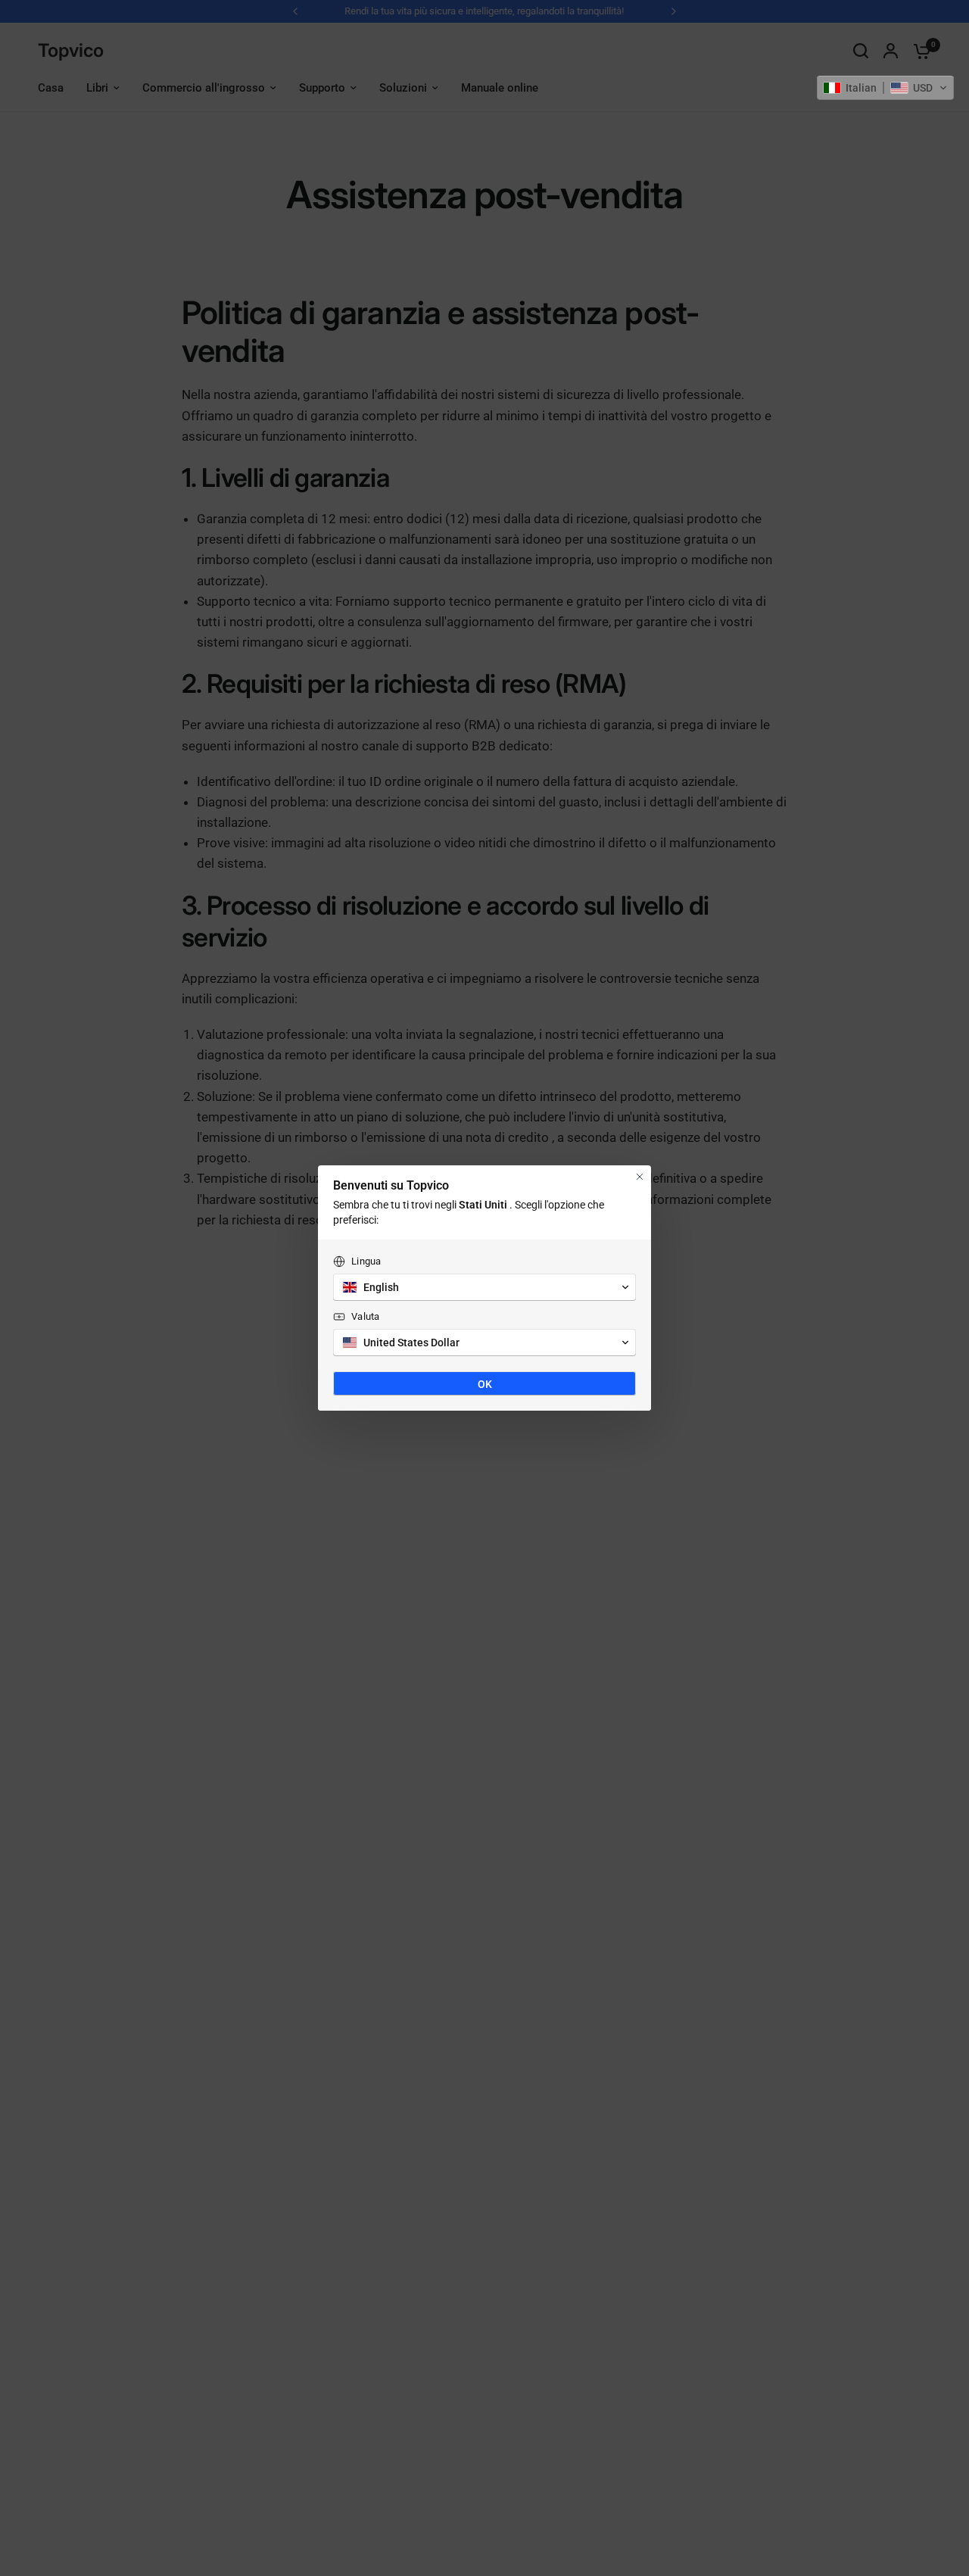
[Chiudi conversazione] (640, 1177)
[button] (885, 88)
